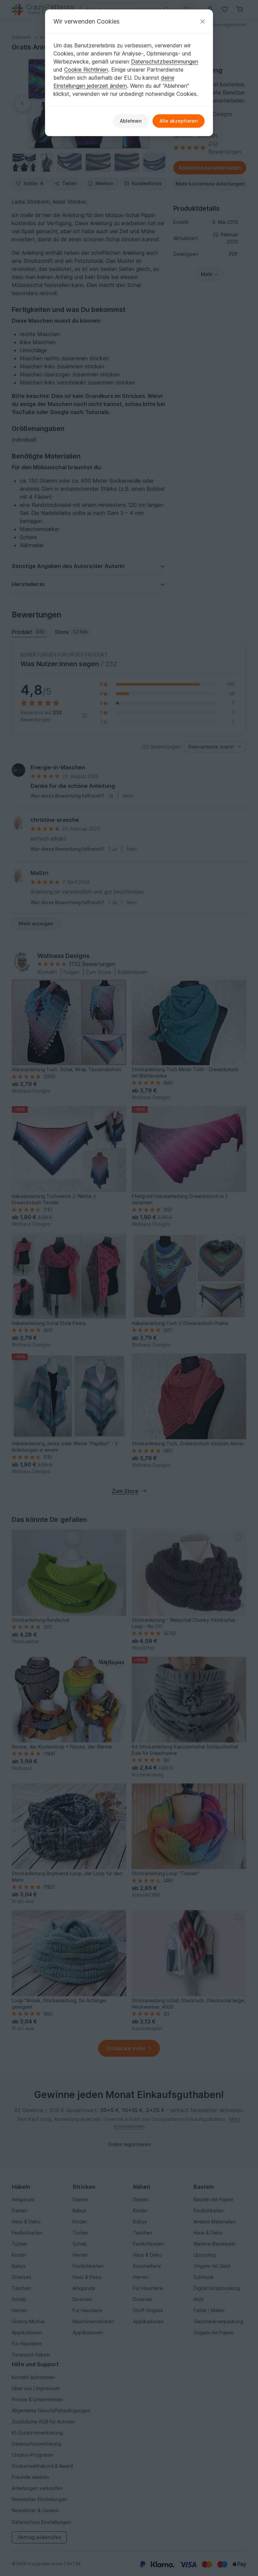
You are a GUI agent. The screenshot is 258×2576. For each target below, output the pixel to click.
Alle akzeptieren (179, 121)
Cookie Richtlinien (86, 70)
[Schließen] (203, 21)
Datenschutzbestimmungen (165, 62)
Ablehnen (131, 121)
